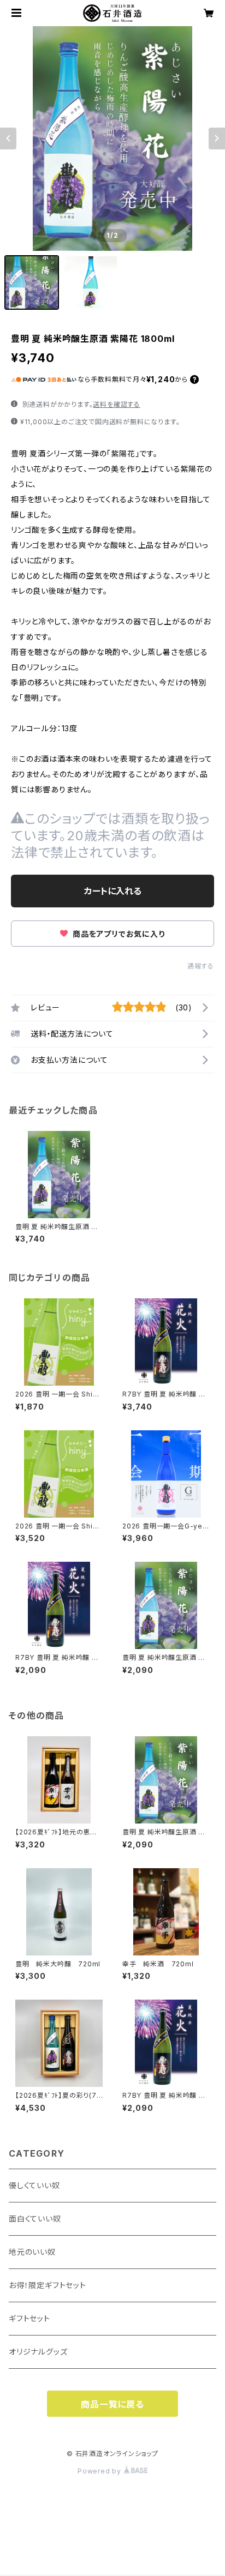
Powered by (100, 2471)
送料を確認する (117, 404)
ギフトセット (29, 2318)
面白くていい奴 (35, 2219)
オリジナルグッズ (38, 2352)
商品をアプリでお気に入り (117, 934)
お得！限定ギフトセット (48, 2285)
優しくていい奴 (34, 2185)
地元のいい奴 (32, 2252)
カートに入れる (113, 891)
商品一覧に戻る (112, 2404)
